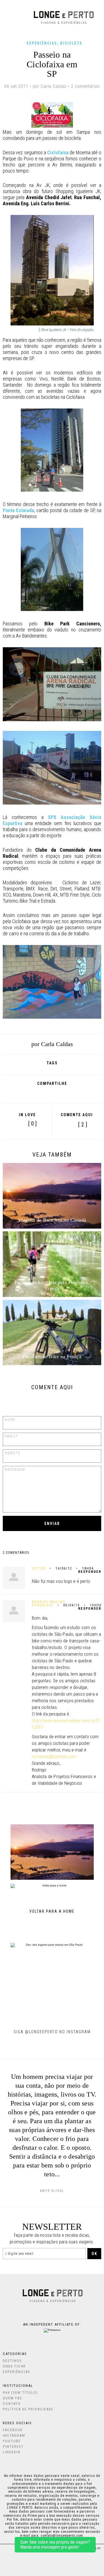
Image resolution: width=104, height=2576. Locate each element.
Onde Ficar (14, 2366)
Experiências (42, 43)
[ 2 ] (83, 1125)
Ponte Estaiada (18, 510)
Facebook (26, 1093)
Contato (12, 2404)
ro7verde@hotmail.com (54, 1756)
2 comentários (85, 86)
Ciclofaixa (58, 152)
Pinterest (62, 1093)
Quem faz (12, 2398)
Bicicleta (71, 43)
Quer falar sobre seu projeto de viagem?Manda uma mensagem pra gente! (55, 2545)
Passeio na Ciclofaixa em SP (52, 64)
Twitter (50, 1093)
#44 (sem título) (20, 2393)
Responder (90, 1572)
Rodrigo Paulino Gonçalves (49, 1604)
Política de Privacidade (28, 2409)
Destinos (12, 2361)
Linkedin (12, 2452)
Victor (39, 1568)
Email (76, 1093)
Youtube (12, 2441)
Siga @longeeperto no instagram (52, 2032)
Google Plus (37, 1093)
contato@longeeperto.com (62, 2536)
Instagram (14, 2435)
